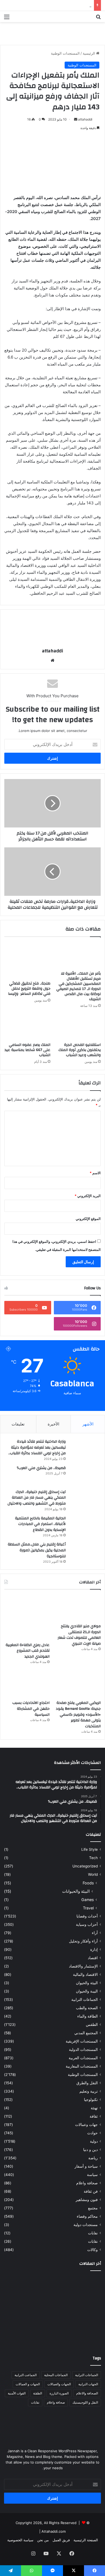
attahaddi (85, 119)
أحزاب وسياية (87, 1924)
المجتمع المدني (86, 2033)
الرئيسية (89, 53)
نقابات (93, 2241)
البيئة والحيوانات (76, 1891)
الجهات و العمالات (28, 2384)
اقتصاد (93, 1958)
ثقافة (94, 2116)
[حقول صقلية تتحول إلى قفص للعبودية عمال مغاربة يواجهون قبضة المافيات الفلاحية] (85, 2285)
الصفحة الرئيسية (86, 2540)
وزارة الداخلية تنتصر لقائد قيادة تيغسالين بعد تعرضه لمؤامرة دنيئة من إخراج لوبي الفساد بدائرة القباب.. (37, 1447)
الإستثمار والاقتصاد (83, 1966)
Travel (88, 1908)
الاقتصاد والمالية (85, 1975)
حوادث (92, 2133)
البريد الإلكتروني (88, 1196)
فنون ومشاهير (87, 2200)
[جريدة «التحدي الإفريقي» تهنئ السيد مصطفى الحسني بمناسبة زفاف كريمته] (20, 2317)
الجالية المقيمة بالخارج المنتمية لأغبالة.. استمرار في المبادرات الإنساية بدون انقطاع (40, 1524)
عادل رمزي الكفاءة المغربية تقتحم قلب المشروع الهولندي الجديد (28, 1651)
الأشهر (88, 1424)
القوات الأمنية (17, 2393)
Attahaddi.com (54, 2531)
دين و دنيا (90, 2150)
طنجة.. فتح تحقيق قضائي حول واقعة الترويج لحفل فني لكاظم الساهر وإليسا (29, 989)
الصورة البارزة (59, 2393)
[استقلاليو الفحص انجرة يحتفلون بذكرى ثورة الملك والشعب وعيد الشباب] (78, 1027)
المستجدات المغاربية (82, 2066)
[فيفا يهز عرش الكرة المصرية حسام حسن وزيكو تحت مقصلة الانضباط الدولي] (20, 2336)
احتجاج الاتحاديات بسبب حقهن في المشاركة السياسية (31, 1709)
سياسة (92, 2175)
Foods (88, 1883)
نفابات (93, 2233)
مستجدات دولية (86, 2225)
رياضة (93, 2158)
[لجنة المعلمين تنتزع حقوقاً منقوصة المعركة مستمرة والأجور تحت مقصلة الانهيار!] (53, 2336)
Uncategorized (85, 1866)
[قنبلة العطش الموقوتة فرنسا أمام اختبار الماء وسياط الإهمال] (85, 2336)
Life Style (90, 1849)
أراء (95, 1933)
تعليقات (18, 1424)
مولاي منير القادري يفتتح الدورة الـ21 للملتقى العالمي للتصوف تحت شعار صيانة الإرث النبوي (79, 1635)
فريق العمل (61, 2540)
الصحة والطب (87, 2008)
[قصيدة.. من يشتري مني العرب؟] (85, 1475)
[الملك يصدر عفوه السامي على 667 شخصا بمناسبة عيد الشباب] (27, 1027)
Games (87, 1900)
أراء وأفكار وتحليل (83, 1941)
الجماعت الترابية (26, 2375)
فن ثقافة (91, 2191)
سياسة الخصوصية (20, 2540)
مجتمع (93, 2208)
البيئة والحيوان (87, 1983)
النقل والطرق (87, 2083)
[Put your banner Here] (52, 33)
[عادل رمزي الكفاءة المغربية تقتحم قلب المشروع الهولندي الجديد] (27, 1617)
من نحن (43, 2540)
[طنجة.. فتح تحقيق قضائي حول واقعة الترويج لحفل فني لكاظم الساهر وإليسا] (27, 960)
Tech (93, 1858)
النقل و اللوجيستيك (85, 2402)
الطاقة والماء (87, 2016)
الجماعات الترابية (85, 2000)
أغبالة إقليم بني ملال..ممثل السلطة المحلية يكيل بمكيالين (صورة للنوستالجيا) (37, 1550)
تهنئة (94, 2108)
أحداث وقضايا (87, 1916)
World (93, 1874)
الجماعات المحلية (56, 2375)
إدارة (94, 1949)
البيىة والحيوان (87, 1991)
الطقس (92, 2025)
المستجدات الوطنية (65, 53)
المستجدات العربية (83, 2058)
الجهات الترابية (88, 2384)
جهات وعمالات (86, 2125)
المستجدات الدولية (83, 2050)
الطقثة (38, 2393)
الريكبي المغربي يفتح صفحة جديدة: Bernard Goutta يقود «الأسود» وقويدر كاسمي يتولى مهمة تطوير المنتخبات (78, 1714)
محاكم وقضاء (87, 2216)
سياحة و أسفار (86, 2166)
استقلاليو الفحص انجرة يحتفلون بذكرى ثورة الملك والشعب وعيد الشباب (80, 1050)
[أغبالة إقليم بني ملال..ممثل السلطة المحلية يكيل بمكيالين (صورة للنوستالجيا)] (85, 1551)
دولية (94, 2141)
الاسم (95, 1173)
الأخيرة (53, 1424)
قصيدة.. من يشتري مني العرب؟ (41, 1468)
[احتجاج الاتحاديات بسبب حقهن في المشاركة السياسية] (27, 1684)
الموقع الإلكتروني (88, 1219)
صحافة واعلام (87, 2183)
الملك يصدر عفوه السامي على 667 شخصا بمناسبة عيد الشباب (27, 1050)
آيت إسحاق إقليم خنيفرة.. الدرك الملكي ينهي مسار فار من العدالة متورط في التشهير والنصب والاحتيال (37, 1498)
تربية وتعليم (89, 2091)
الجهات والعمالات (59, 2384)
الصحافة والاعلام (87, 2393)
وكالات (92, 2250)
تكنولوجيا (91, 2100)
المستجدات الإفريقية (82, 2041)
